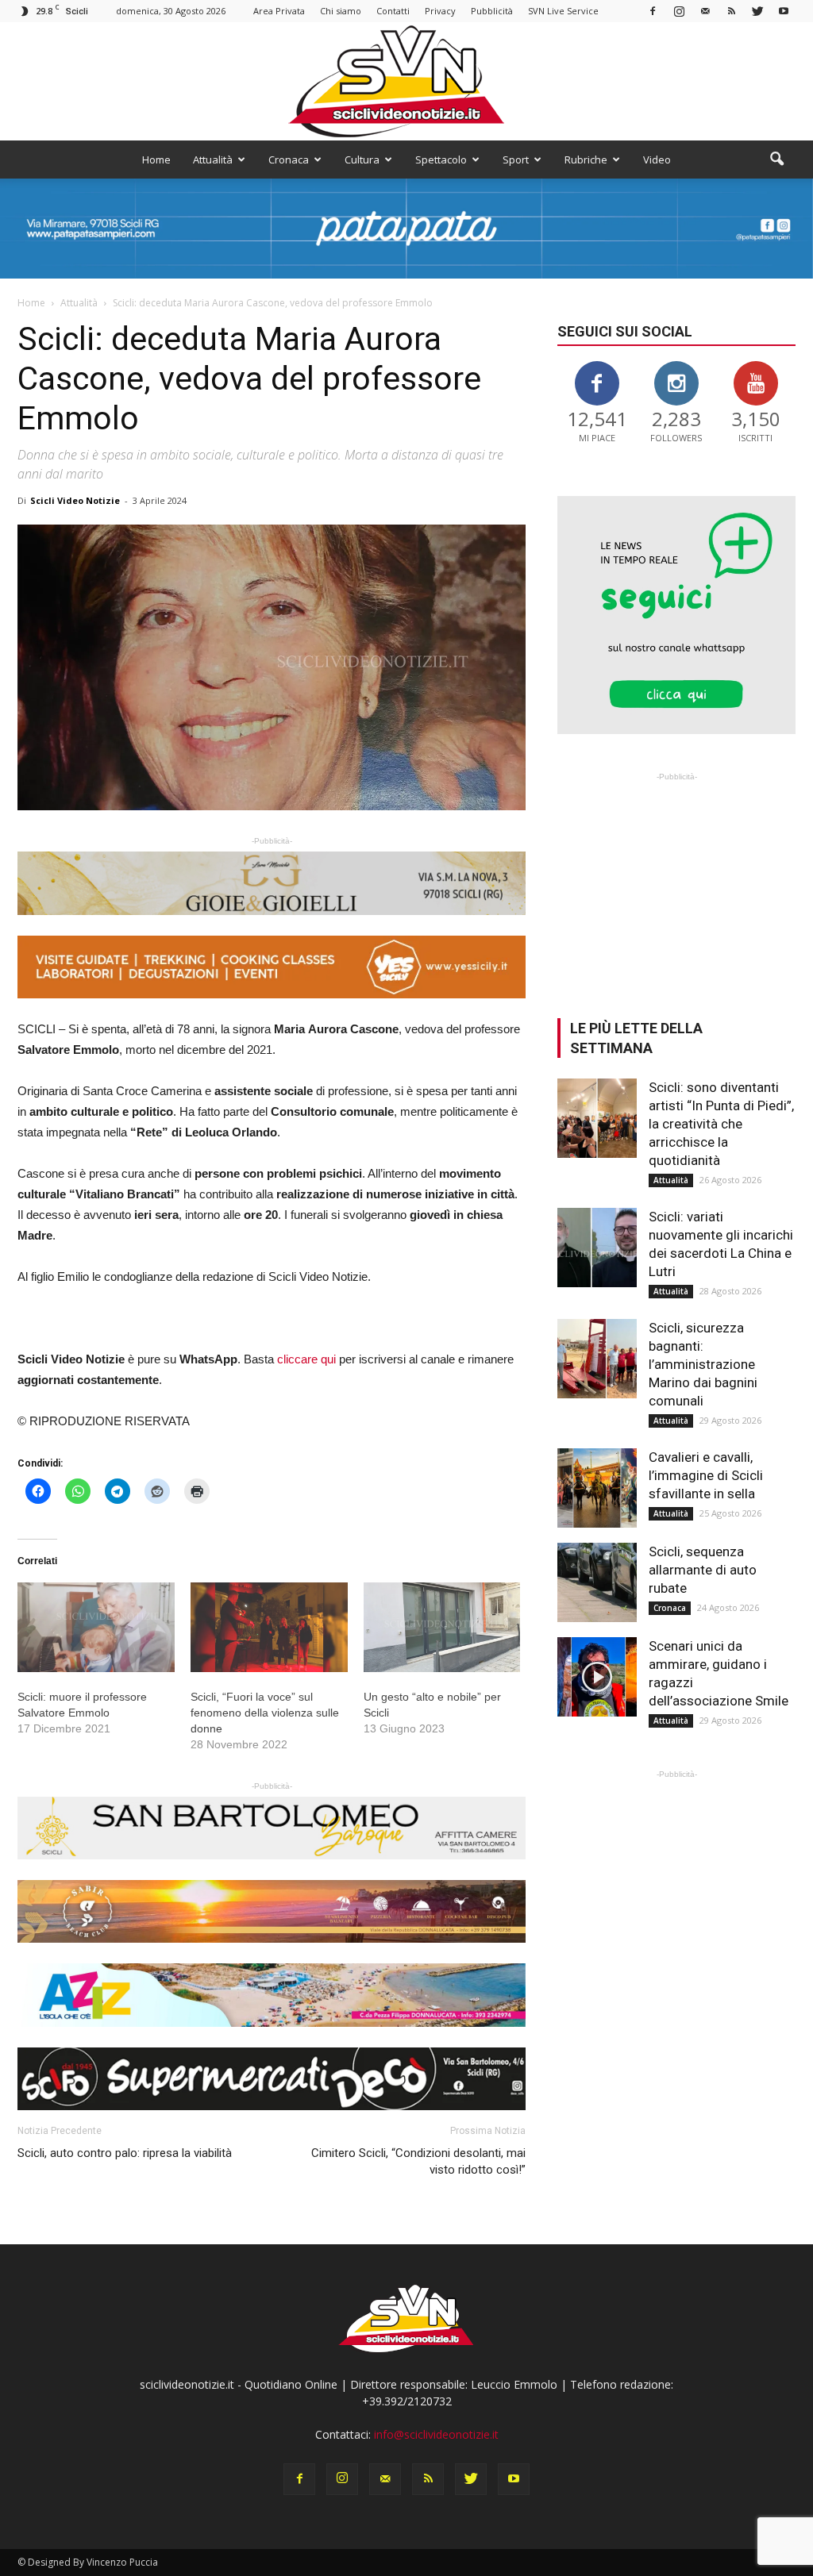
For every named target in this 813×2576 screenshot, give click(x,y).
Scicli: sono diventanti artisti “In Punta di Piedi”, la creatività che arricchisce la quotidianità (721, 1124)
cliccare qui (306, 1359)
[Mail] (705, 11)
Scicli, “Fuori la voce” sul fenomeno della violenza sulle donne (265, 1713)
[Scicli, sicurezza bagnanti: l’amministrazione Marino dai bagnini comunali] (597, 1359)
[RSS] (731, 11)
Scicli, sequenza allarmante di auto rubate (703, 1570)
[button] (776, 160)
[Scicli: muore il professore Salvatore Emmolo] (96, 1627)
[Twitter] (757, 11)
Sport (516, 160)
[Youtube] (784, 11)
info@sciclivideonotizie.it (436, 2434)
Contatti (393, 11)
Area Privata (279, 11)
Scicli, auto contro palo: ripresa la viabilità (125, 2153)
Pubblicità (492, 11)
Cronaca (289, 160)
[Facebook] (653, 11)
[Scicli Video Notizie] (406, 81)
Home (156, 160)
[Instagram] (679, 11)
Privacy (440, 11)
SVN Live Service (563, 11)
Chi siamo (341, 11)
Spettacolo (441, 160)
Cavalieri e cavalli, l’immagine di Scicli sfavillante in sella (706, 1475)
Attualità (213, 160)
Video (657, 160)
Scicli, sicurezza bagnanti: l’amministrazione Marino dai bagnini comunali (703, 1364)
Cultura (362, 160)
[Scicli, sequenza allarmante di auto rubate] (597, 1582)
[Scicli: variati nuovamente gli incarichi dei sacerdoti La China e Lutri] (597, 1248)
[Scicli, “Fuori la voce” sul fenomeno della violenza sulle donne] (269, 1627)
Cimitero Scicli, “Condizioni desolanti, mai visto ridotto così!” (418, 2161)
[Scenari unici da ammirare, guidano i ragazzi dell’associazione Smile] (597, 1677)
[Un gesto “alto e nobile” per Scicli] (442, 1627)
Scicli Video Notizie (75, 500)
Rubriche (586, 160)
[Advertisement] (676, 884)
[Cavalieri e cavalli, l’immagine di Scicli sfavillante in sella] (597, 1488)
